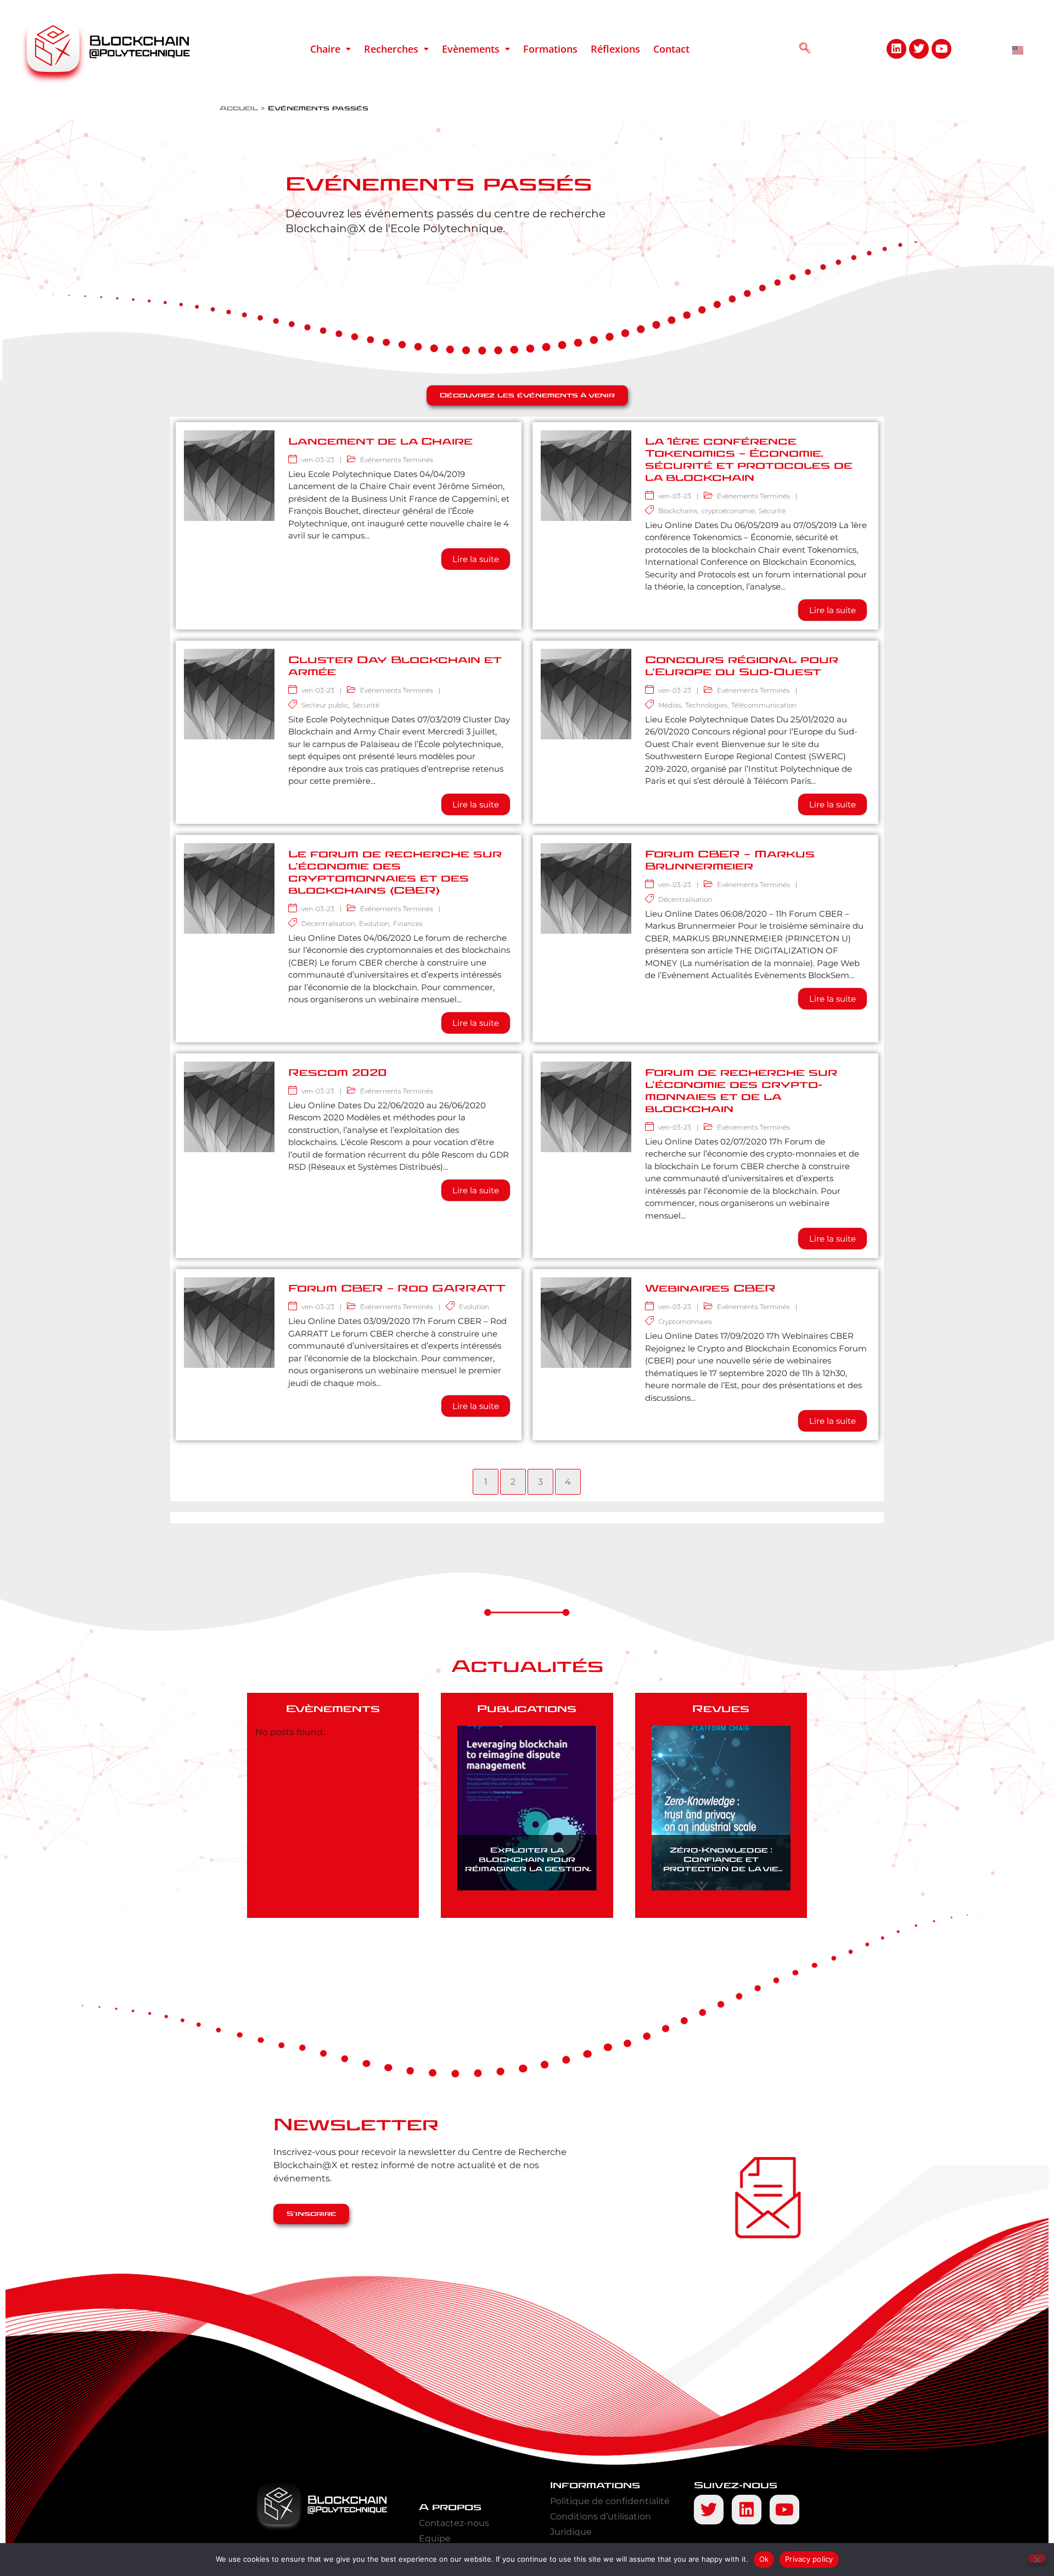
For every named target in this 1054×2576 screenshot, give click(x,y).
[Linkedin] (896, 49)
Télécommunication (764, 705)
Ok (764, 2559)
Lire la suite (476, 559)
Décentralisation (328, 924)
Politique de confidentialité (610, 2501)
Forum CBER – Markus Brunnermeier (730, 860)
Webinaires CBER (710, 1289)
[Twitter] (919, 49)
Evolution (374, 924)
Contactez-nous (454, 2523)
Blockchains (678, 511)
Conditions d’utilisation (601, 2516)
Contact (671, 49)
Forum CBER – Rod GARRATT (397, 1289)
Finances (408, 924)
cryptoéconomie (728, 511)
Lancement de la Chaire (380, 442)
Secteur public (325, 705)
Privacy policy (809, 2559)
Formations (550, 49)
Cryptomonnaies (685, 1321)
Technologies (706, 705)
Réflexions (615, 49)
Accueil (239, 108)
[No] (1037, 2558)
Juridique (571, 2532)
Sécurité (772, 511)
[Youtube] (941, 49)
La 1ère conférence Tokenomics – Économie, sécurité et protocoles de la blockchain (749, 460)
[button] (330, 49)
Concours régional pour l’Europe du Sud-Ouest (742, 666)
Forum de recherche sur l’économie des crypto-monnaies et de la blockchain (741, 1091)
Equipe (435, 2538)
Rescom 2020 (338, 1073)
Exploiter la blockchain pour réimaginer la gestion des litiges (527, 1864)
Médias (670, 705)
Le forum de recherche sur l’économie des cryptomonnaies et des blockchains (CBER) (395, 872)
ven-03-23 (318, 460)
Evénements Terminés (397, 460)
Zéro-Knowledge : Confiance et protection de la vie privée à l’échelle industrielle (721, 1869)
